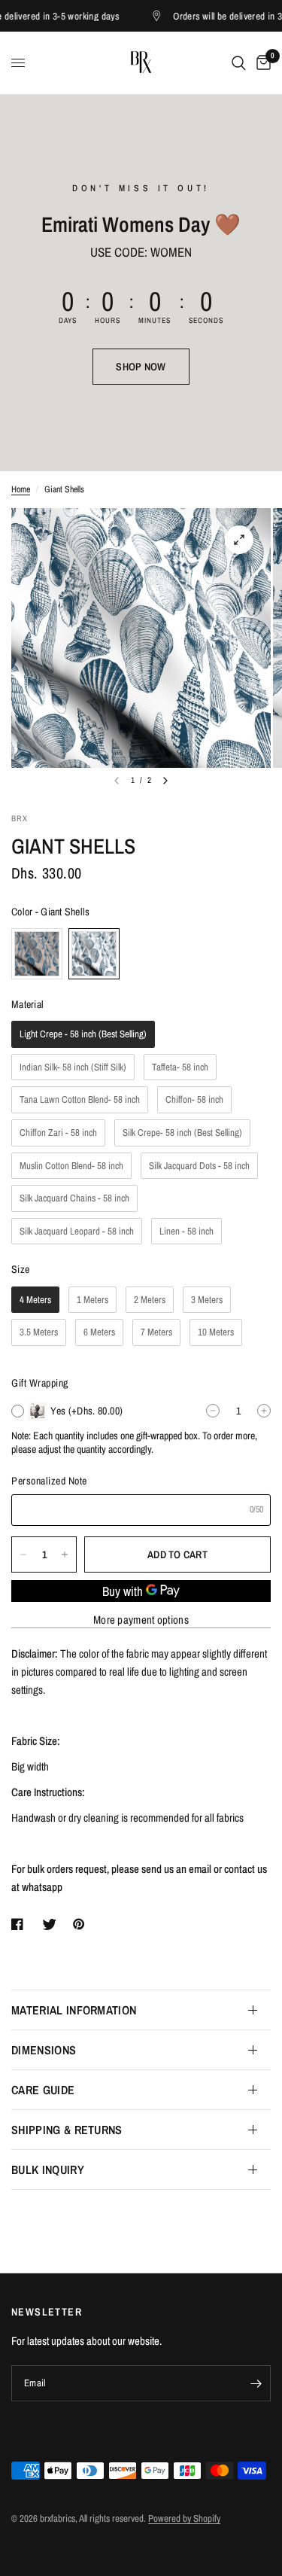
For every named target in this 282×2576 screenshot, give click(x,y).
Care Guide (43, 2090)
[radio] (37, 954)
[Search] (239, 63)
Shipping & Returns (67, 2130)
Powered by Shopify (184, 2518)
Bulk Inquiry (48, 2170)
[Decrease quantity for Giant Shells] (23, 1554)
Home (21, 489)
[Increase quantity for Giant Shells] (65, 1554)
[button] (141, 367)
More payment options (141, 1620)
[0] (261, 63)
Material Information (74, 2010)
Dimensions (44, 2050)
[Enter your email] (256, 2383)
